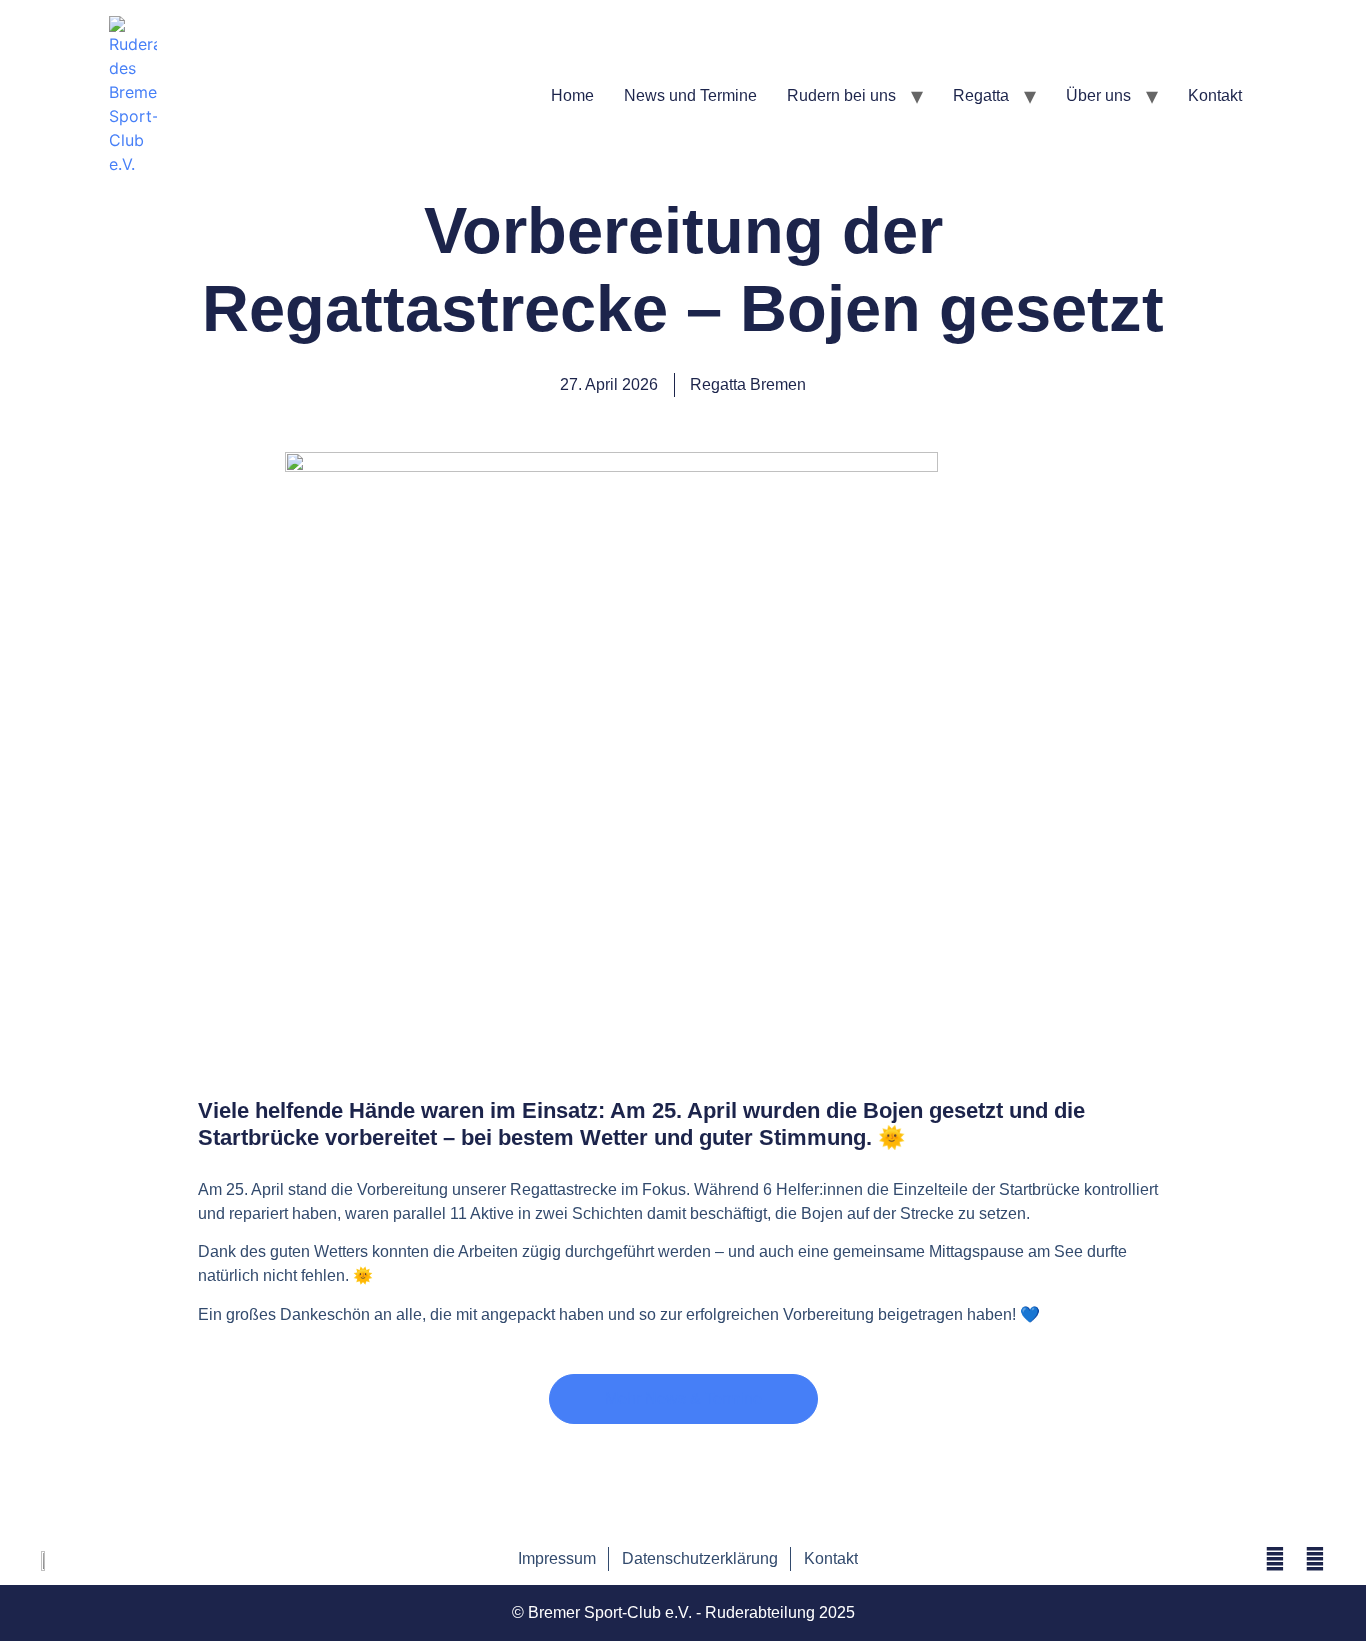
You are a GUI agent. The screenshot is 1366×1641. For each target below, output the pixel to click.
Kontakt (1215, 95)
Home (572, 95)
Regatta (981, 95)
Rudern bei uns (841, 95)
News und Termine (690, 95)
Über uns (1098, 95)
